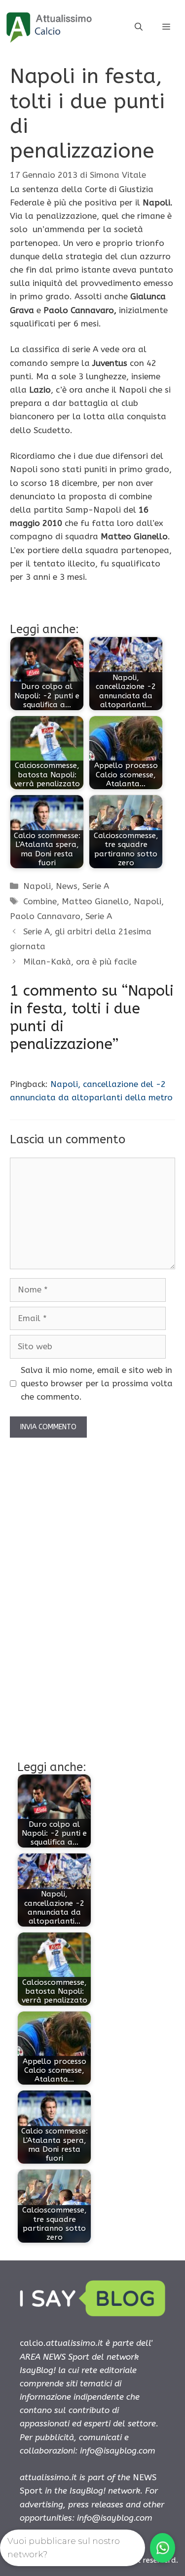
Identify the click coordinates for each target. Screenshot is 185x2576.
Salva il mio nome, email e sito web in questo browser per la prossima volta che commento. (97, 1383)
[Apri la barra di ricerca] (139, 27)
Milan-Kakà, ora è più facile (80, 962)
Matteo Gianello (95, 901)
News (67, 886)
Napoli (37, 886)
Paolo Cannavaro (45, 916)
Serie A (96, 886)
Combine (40, 901)
